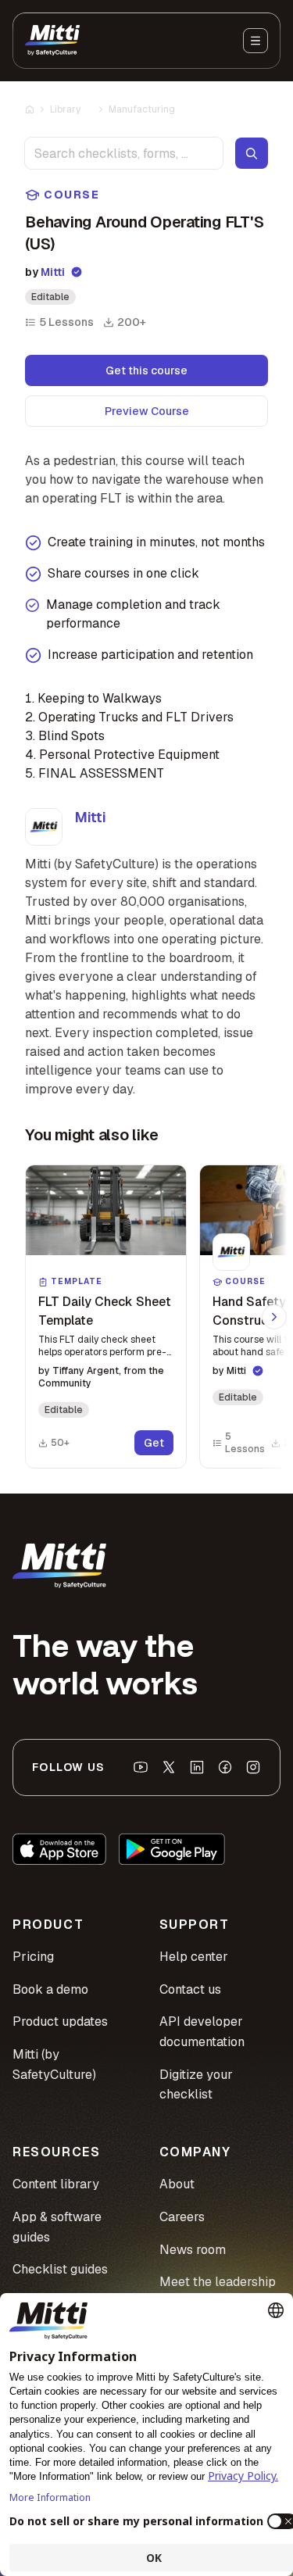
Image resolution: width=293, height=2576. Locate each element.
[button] (106, 1317)
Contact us (190, 1989)
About (177, 2184)
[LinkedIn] (197, 1767)
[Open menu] (255, 41)
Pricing (33, 1957)
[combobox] (124, 153)
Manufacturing (142, 109)
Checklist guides (60, 2269)
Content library (56, 2184)
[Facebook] (225, 1767)
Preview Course (147, 411)
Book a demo (50, 1989)
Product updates (60, 2021)
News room (193, 2250)
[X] (169, 1767)
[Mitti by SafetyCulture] (52, 41)
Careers (182, 2217)
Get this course (146, 370)
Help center (194, 1957)
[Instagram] (253, 1767)
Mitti (53, 272)
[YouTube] (141, 1767)
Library (65, 109)
